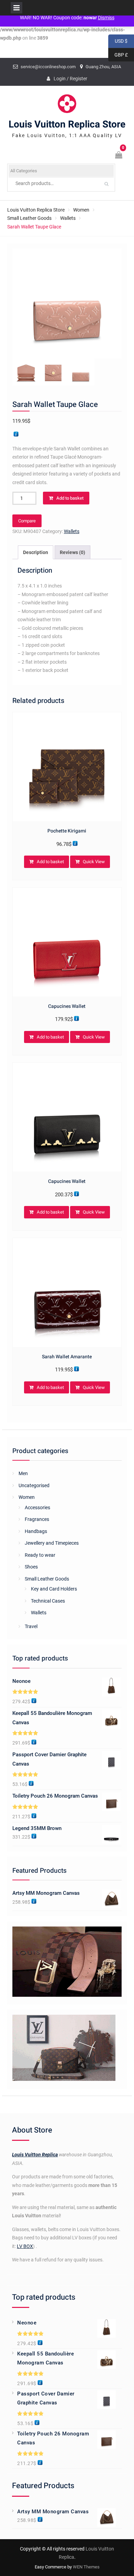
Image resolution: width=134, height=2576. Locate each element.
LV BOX (25, 2246)
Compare (27, 521)
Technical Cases (48, 1601)
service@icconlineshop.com (48, 67)
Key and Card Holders (54, 1589)
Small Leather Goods (29, 218)
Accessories (37, 1507)
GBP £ (118, 55)
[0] (119, 156)
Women (81, 210)
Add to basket (70, 498)
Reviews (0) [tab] (72, 552)
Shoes (31, 1567)
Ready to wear (40, 1555)
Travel (31, 1626)
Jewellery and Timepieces (52, 1543)
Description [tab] (36, 552)
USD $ (118, 41)
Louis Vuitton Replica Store (67, 125)
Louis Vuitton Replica (35, 2155)
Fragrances (37, 1519)
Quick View (94, 862)
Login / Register (70, 79)
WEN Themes (86, 2567)
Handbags (36, 1531)
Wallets (68, 218)
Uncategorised (34, 1485)
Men (23, 1473)
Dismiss (106, 18)
